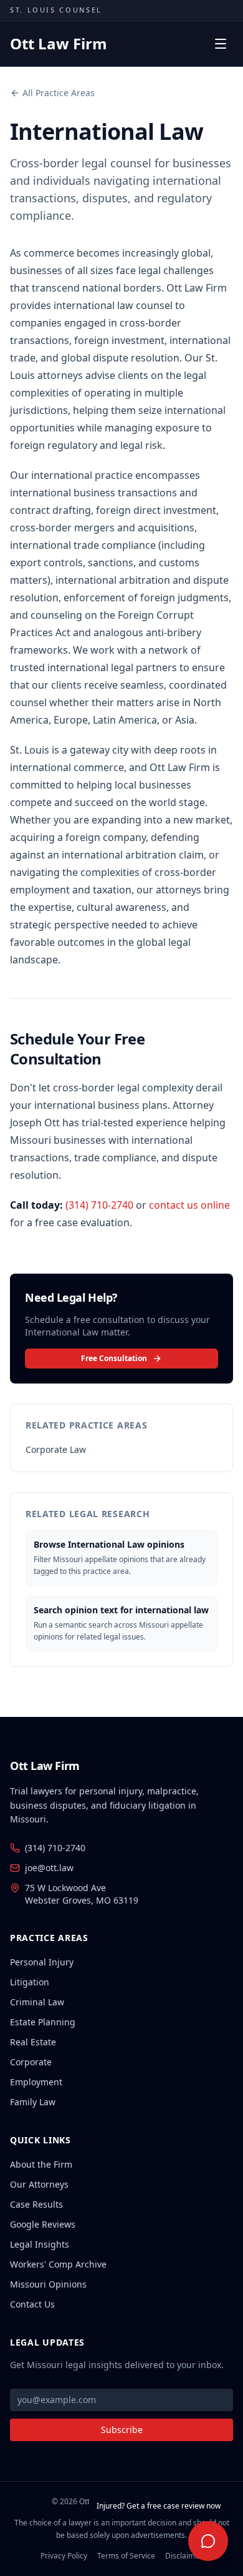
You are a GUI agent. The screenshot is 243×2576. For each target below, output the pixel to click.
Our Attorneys (39, 2184)
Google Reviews (43, 2224)
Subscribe (122, 2430)
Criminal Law (37, 2002)
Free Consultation (114, 1358)
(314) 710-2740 (99, 1205)
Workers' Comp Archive (58, 2264)
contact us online (189, 1205)
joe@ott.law (49, 1868)
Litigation (30, 1982)
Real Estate (33, 2042)
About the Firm (41, 2164)
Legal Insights (40, 2244)
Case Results (36, 2204)
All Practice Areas (59, 93)
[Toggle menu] (221, 44)
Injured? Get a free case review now (159, 2506)
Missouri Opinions (48, 2284)
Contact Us (32, 2304)
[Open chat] (208, 2541)
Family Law (33, 2102)
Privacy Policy (64, 2556)
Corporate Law (56, 1449)
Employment (36, 2082)
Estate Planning (43, 2022)
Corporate (31, 2062)
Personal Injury (42, 1962)
